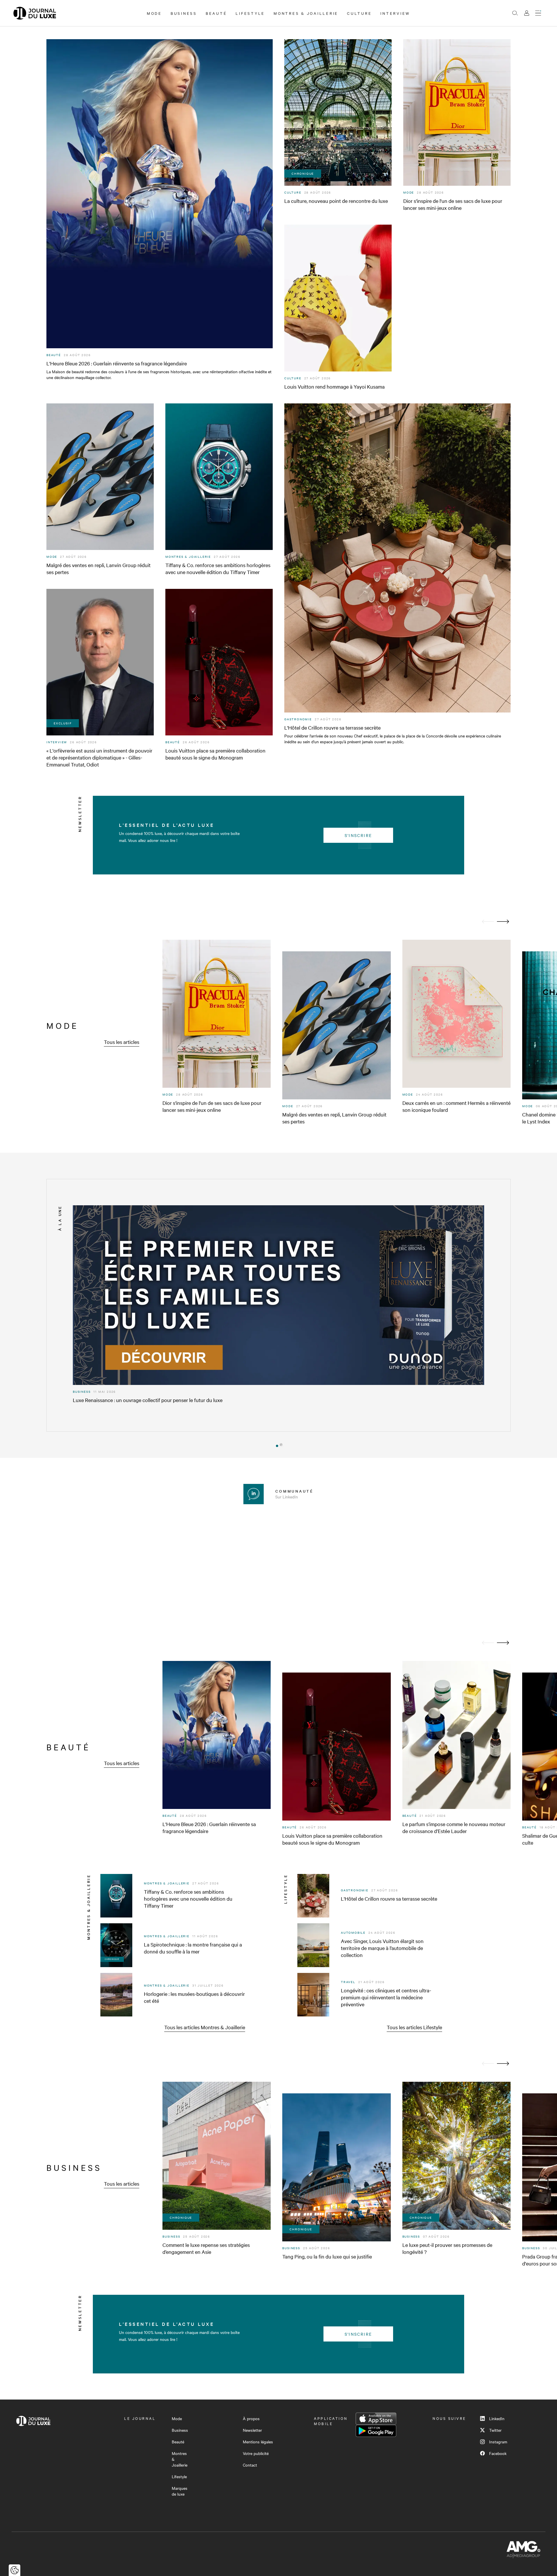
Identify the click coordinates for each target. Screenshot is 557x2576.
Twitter (495, 2430)
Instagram (498, 2442)
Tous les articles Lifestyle (414, 2027)
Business (184, 13)
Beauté (216, 13)
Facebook (498, 2453)
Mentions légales (258, 2442)
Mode (154, 13)
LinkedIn (497, 2418)
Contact (250, 2465)
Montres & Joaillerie (306, 13)
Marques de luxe (180, 2491)
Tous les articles (122, 1042)
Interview (395, 13)
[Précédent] (488, 922)
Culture (359, 13)
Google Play (376, 2431)
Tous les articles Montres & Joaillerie (205, 2027)
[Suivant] (503, 922)
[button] (276, 1445)
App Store (376, 2419)
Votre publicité (256, 2453)
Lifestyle (250, 13)
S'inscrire (358, 835)
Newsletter (252, 2430)
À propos (251, 2418)
